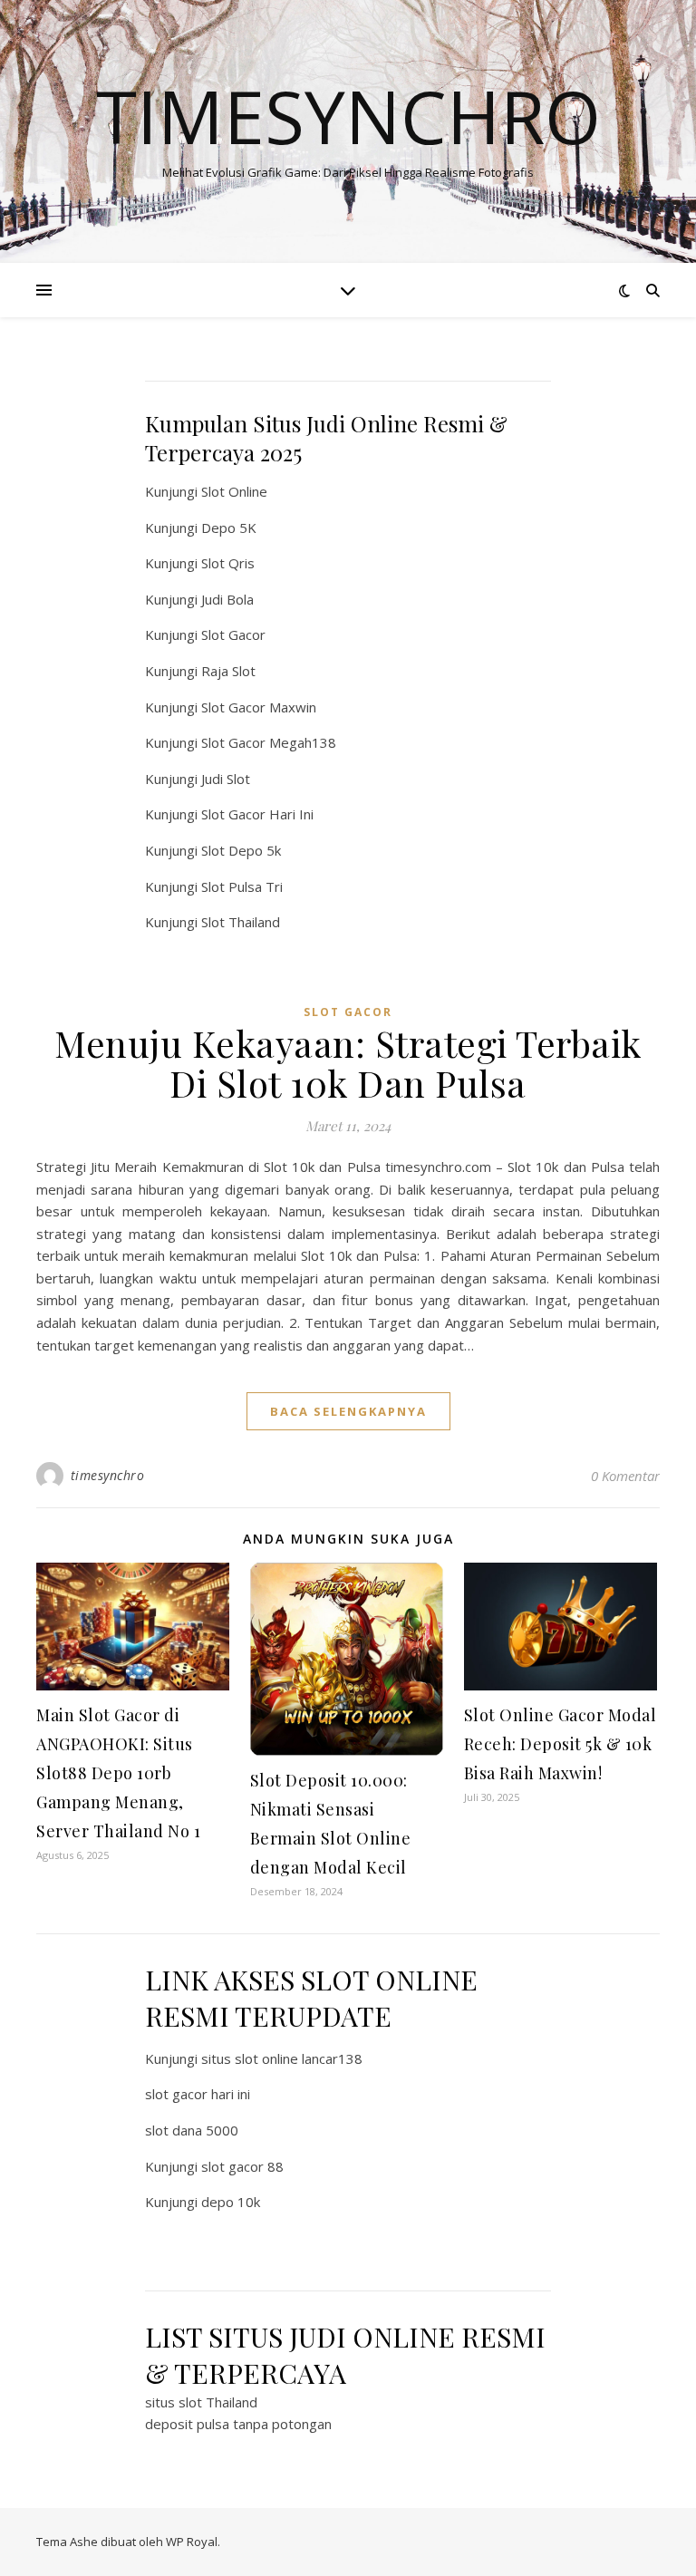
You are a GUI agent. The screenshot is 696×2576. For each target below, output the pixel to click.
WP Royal (192, 2542)
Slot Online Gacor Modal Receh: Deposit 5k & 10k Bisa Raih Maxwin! (561, 1744)
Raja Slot (228, 671)
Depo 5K (229, 528)
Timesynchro (348, 116)
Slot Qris (228, 563)
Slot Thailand (241, 922)
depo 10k (231, 2202)
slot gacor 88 (242, 2166)
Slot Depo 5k (241, 850)
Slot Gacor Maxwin (259, 707)
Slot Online (234, 491)
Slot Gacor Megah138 (269, 742)
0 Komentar (625, 1476)
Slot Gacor (233, 634)
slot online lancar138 (299, 2058)
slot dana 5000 (192, 2130)
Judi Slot (226, 779)
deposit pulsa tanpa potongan (238, 2424)
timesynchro (108, 1475)
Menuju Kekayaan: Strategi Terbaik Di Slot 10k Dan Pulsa (348, 1063)
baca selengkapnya (348, 1411)
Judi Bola (227, 599)
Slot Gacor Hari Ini (257, 814)
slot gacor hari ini (198, 2094)
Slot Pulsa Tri (242, 886)
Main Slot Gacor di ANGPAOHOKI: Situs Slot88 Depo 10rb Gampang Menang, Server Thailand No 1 (118, 1773)
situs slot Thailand (201, 2402)
